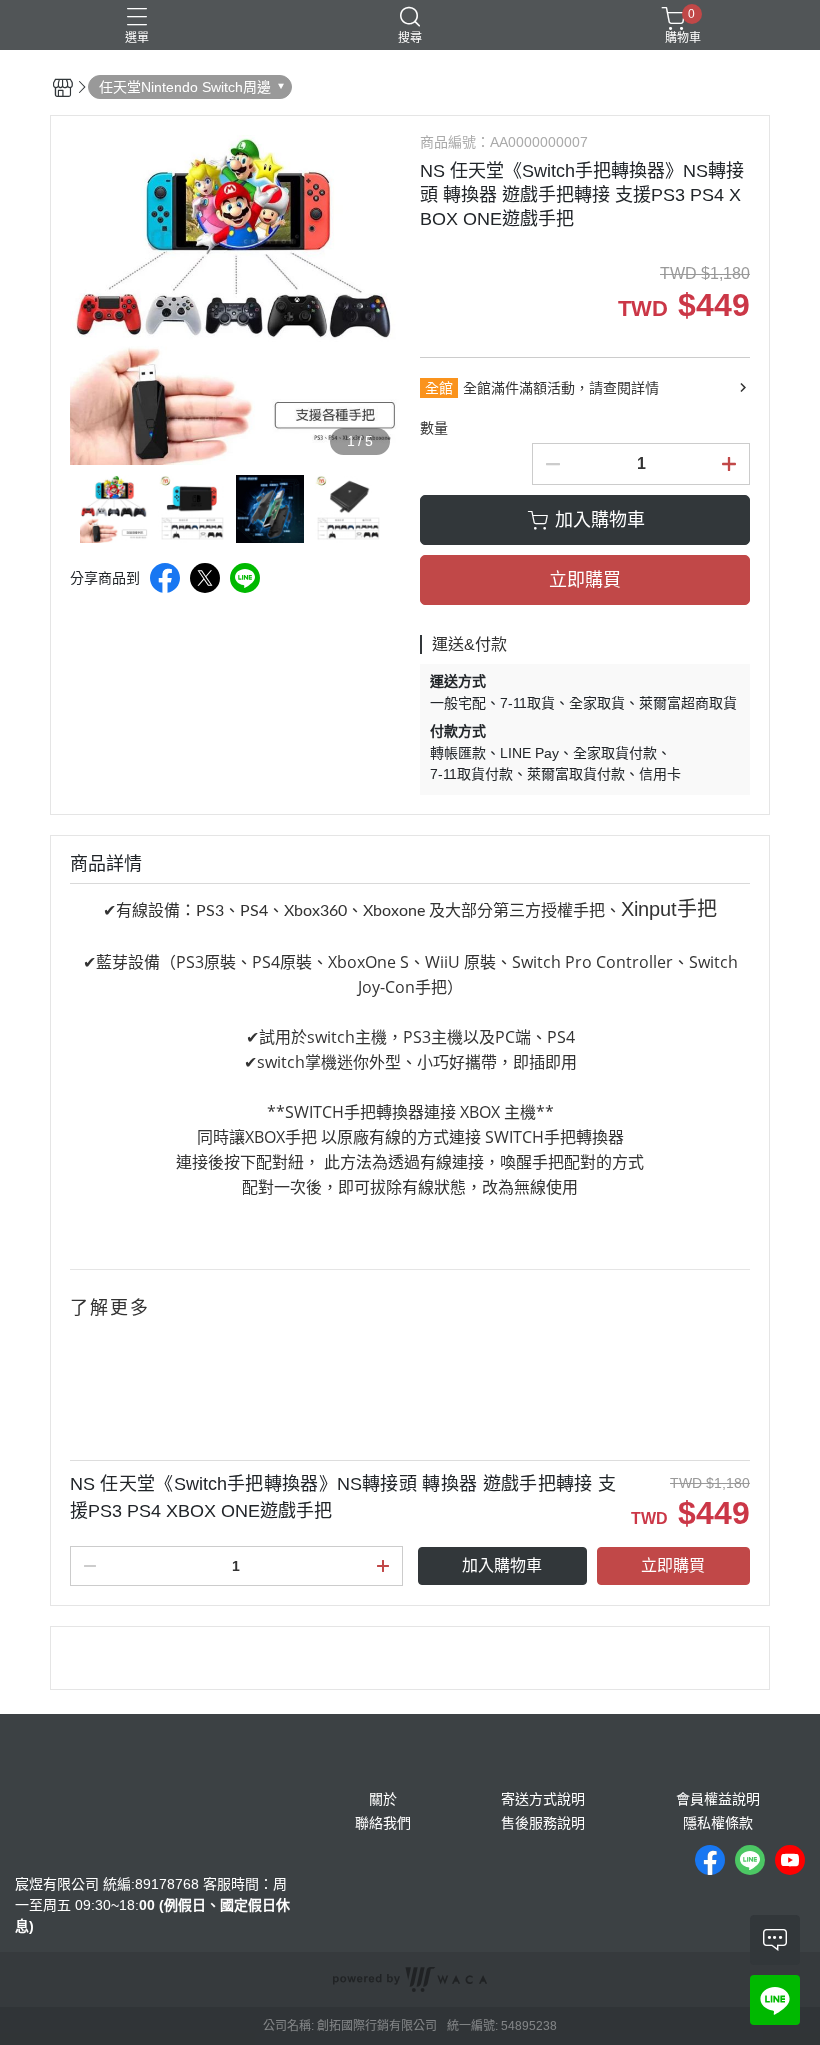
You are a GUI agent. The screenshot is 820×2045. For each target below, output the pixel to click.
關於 (383, 1799)
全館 (439, 388)
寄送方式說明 (543, 1799)
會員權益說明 (718, 1799)
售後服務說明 (543, 1823)
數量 (434, 428)
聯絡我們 (383, 1823)
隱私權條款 (718, 1823)
